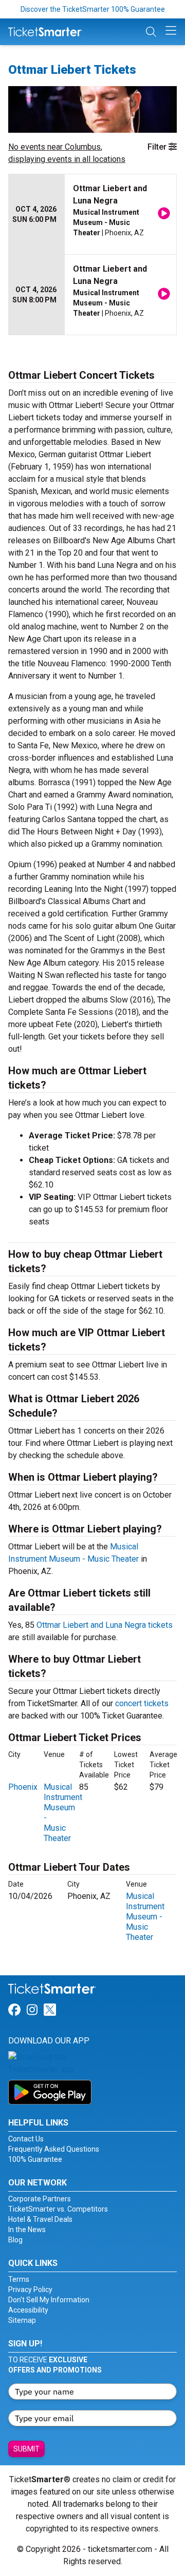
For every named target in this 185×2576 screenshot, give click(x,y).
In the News (27, 2230)
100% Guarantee (35, 2159)
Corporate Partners (40, 2199)
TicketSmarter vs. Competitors (58, 2209)
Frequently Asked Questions (54, 2149)
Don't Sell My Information (49, 2300)
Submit (26, 2449)
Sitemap (22, 2320)
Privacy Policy (30, 2289)
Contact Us (26, 2139)
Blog (15, 2240)
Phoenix (23, 1787)
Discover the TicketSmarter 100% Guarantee (93, 9)
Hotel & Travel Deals (40, 2219)
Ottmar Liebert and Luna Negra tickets (105, 1625)
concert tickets (142, 1703)
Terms (19, 2279)
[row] (92, 214)
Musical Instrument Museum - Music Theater (145, 1917)
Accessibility (28, 2310)
